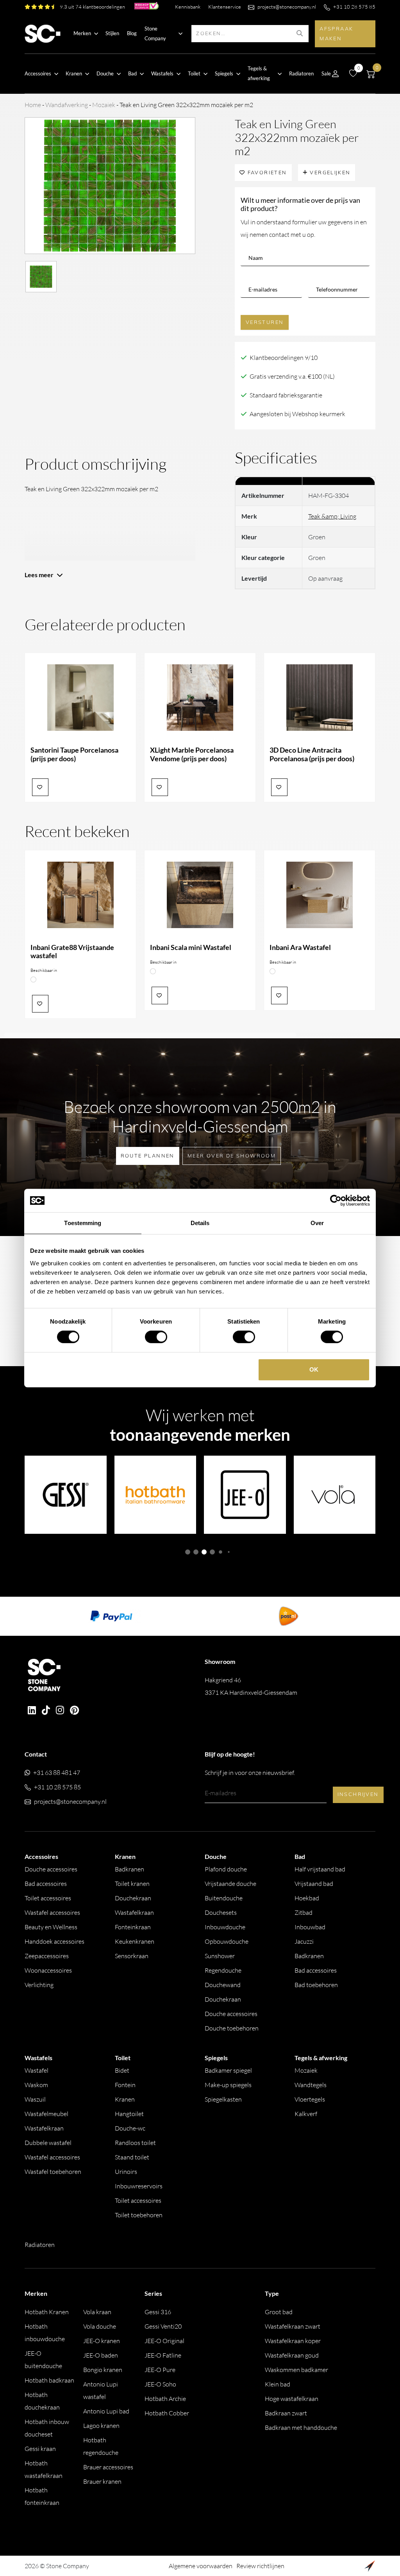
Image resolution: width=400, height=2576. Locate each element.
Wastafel (37, 2070)
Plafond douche (226, 1869)
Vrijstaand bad (314, 1884)
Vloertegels (310, 2099)
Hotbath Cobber (167, 2413)
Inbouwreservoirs (139, 2186)
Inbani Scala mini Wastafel (191, 947)
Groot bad (279, 2312)
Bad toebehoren (316, 1985)
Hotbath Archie (165, 2399)
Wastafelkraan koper (293, 2341)
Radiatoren (301, 73)
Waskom (36, 2085)
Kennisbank (188, 7)
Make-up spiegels (228, 2085)
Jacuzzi (304, 1941)
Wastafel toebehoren (53, 2172)
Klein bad (278, 2384)
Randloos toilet (135, 2143)
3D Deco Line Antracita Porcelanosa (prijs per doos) (312, 754)
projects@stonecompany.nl (287, 7)
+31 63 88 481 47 (57, 1773)
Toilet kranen (132, 1884)
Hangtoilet (129, 2114)
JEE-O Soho (160, 2384)
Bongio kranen (103, 2370)
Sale (326, 73)
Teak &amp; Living (332, 516)
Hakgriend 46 (251, 1686)
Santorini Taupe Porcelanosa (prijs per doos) (74, 754)
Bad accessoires (46, 1884)
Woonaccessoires (48, 1970)
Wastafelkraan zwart (293, 2326)
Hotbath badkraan (49, 2380)
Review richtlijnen (260, 2566)
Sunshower (220, 1956)
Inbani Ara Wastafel (300, 947)
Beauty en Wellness (51, 1927)
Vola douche (100, 2326)
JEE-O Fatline (163, 2355)
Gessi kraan (40, 2449)
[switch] (156, 1337)
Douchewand (223, 1985)
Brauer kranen (102, 2481)
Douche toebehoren (232, 2028)
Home (33, 105)
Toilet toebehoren (139, 2215)
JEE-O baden (101, 2355)
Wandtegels (311, 2085)
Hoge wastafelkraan (292, 2399)
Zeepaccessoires (47, 1956)
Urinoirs (126, 2172)
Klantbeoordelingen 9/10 (284, 358)
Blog (132, 33)
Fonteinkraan (133, 1927)
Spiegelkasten (223, 2099)
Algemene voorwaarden (201, 2566)
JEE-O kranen (102, 2341)
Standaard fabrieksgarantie (286, 395)
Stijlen (112, 33)
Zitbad (304, 1912)
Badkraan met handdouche (301, 2428)
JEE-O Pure (160, 2370)
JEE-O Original (164, 2341)
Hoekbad (307, 1898)
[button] (188, 1552)
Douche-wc (130, 2128)
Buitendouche (224, 1898)
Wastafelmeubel (46, 2114)
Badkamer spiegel (228, 2070)
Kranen (125, 2099)
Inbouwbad (310, 1927)
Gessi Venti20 (163, 2326)
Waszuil (35, 2099)
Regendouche (223, 1970)
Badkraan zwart (286, 2413)
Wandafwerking (67, 105)
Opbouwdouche (227, 1941)
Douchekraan (133, 1898)
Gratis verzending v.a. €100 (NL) (292, 376)
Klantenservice (225, 7)
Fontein (125, 2085)
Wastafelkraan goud (292, 2355)
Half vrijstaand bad (320, 1869)
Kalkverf (306, 2114)
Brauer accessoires (108, 2467)
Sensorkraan (132, 1956)
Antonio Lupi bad (106, 2411)
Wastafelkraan (134, 1912)
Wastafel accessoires (52, 1912)
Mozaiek (104, 105)
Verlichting (39, 1985)
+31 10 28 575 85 (354, 7)
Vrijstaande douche (230, 1884)
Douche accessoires (51, 1869)
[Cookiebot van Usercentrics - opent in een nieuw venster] (336, 1200)
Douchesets (221, 1912)
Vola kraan (97, 2312)
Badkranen (129, 1869)
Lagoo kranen (101, 2426)
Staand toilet (132, 2157)
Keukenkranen (135, 1941)
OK (314, 1369)
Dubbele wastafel (48, 2143)
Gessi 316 (158, 2312)
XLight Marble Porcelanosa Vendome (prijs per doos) (192, 754)
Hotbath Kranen (47, 2312)
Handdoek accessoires (54, 1941)
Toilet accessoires (48, 1898)
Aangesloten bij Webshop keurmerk (297, 414)
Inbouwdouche (225, 1927)
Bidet (122, 2070)
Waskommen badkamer (296, 2370)
